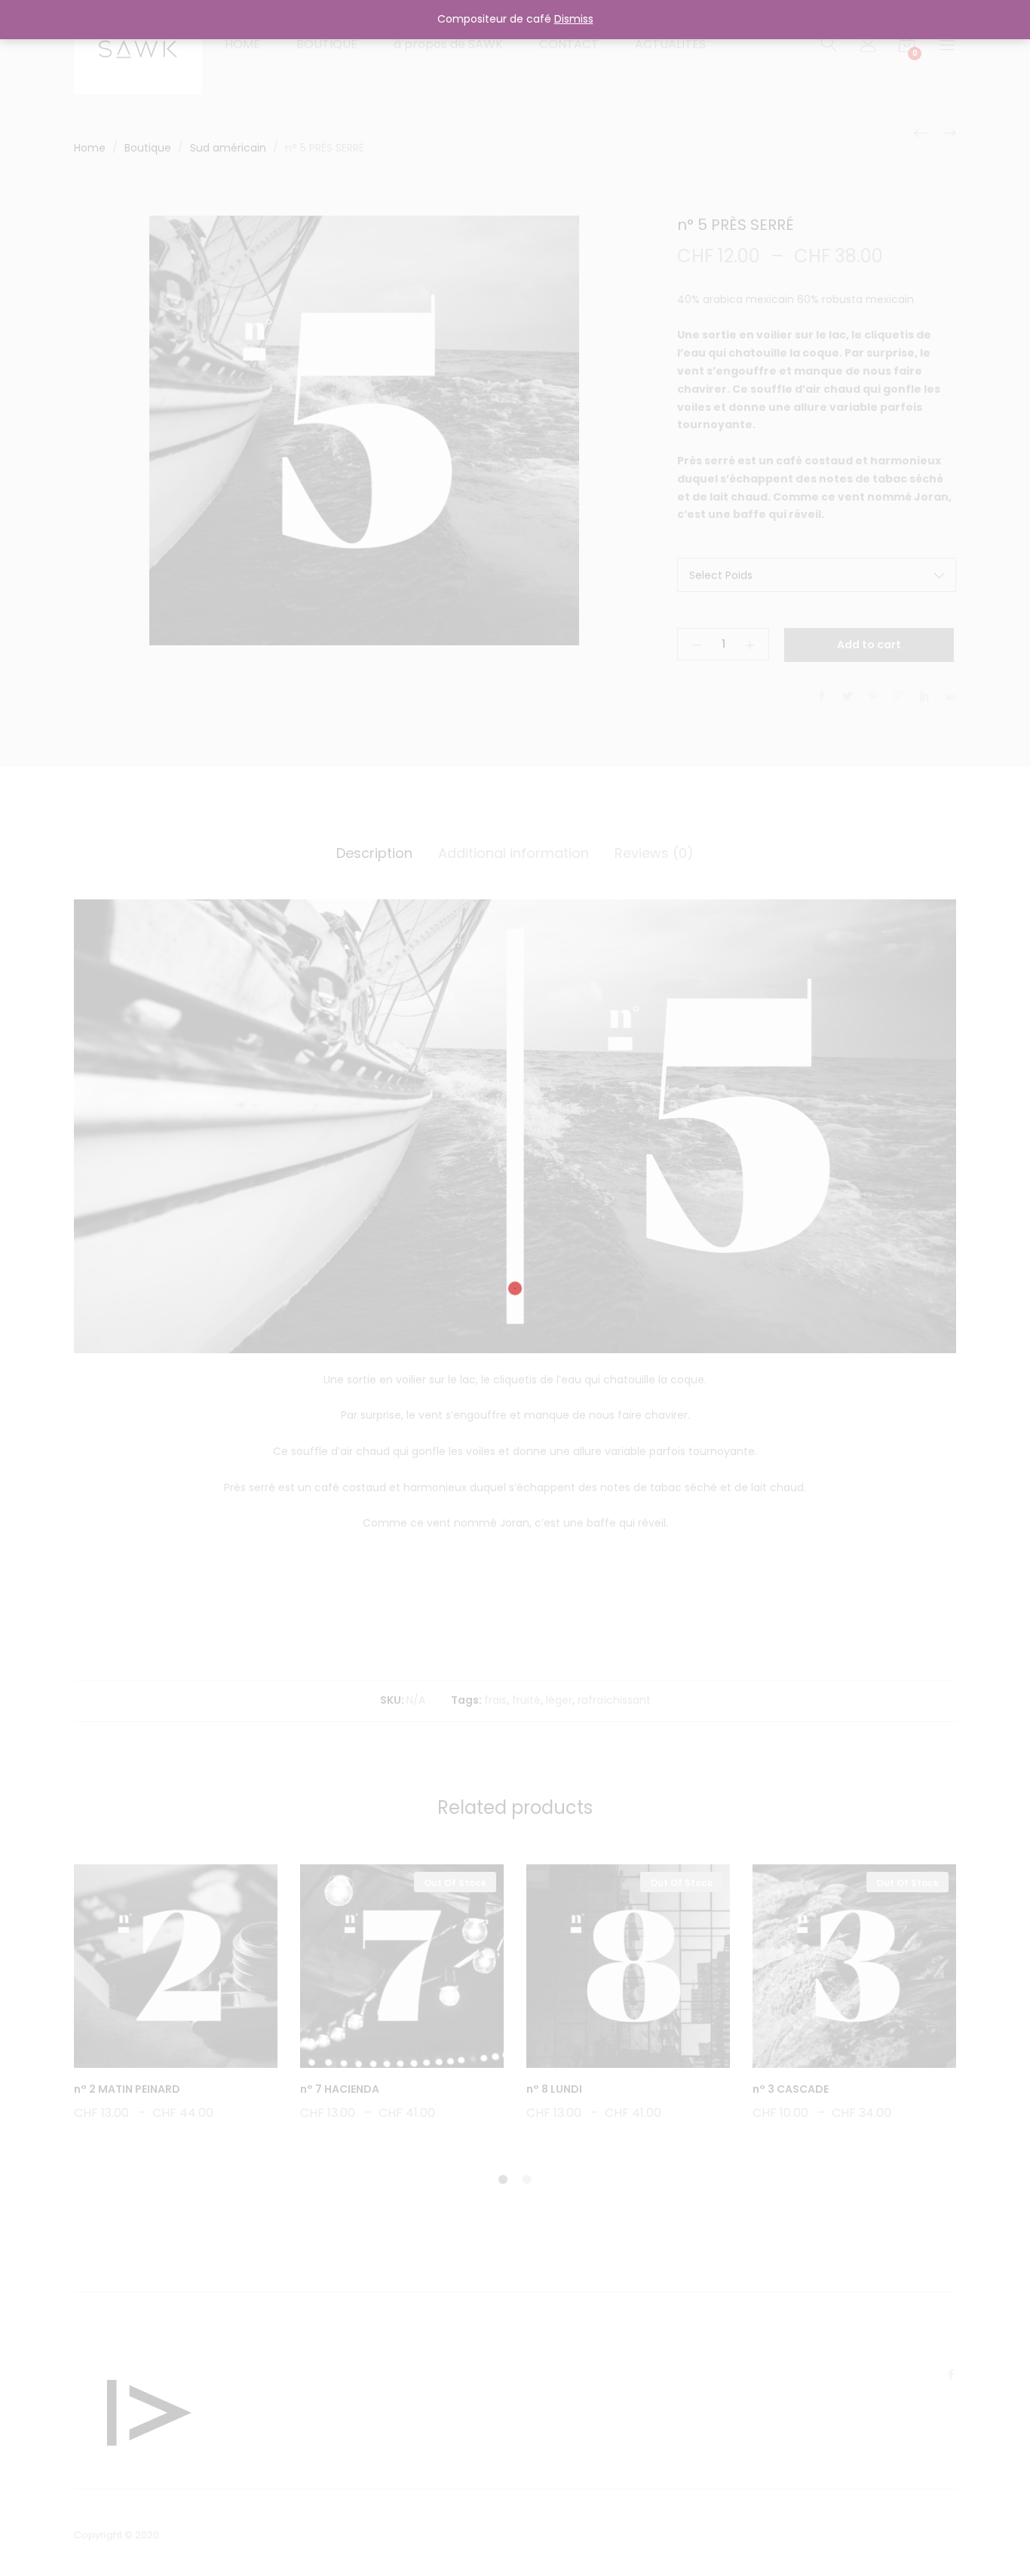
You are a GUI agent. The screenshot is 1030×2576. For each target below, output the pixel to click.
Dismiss (574, 19)
